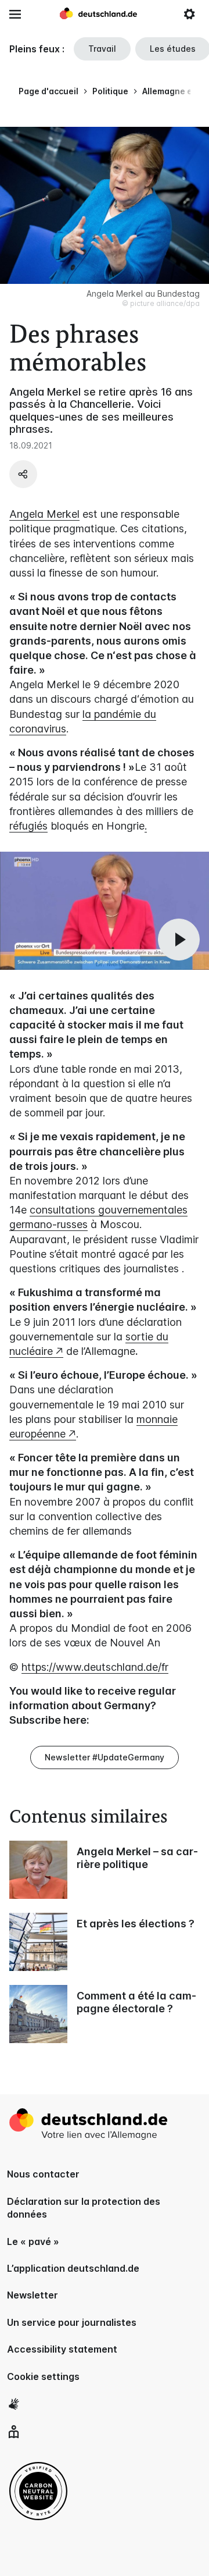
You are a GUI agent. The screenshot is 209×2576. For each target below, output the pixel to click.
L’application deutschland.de (73, 2268)
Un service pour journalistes (72, 2322)
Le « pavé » (33, 2241)
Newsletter (33, 2295)
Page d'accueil (48, 91)
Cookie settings (43, 2376)
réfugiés (28, 826)
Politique (110, 91)
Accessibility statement (62, 2349)
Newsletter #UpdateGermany (105, 1757)
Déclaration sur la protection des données (84, 2208)
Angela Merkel (44, 514)
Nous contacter (43, 2174)
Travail (102, 49)
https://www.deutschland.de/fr (95, 1667)
